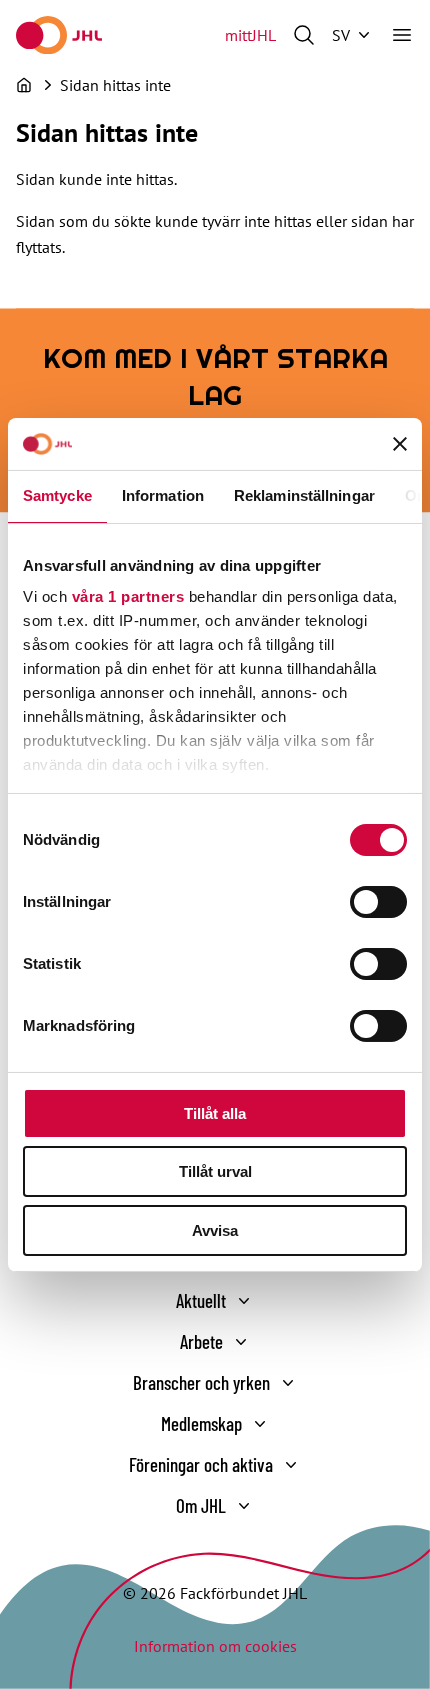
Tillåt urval (215, 1171)
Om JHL (201, 1505)
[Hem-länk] (59, 35)
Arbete (201, 1341)
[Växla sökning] (304, 35)
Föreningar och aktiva (201, 1464)
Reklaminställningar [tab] (304, 495)
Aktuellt (201, 1300)
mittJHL (250, 35)
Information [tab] (163, 495)
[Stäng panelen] (400, 444)
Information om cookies (215, 1646)
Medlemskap (201, 1423)
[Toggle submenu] (244, 1301)
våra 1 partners (128, 596)
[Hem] (24, 85)
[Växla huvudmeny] (402, 35)
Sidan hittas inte (115, 85)
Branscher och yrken (201, 1382)
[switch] (378, 902)
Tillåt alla (215, 1113)
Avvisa (215, 1230)
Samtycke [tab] (57, 495)
